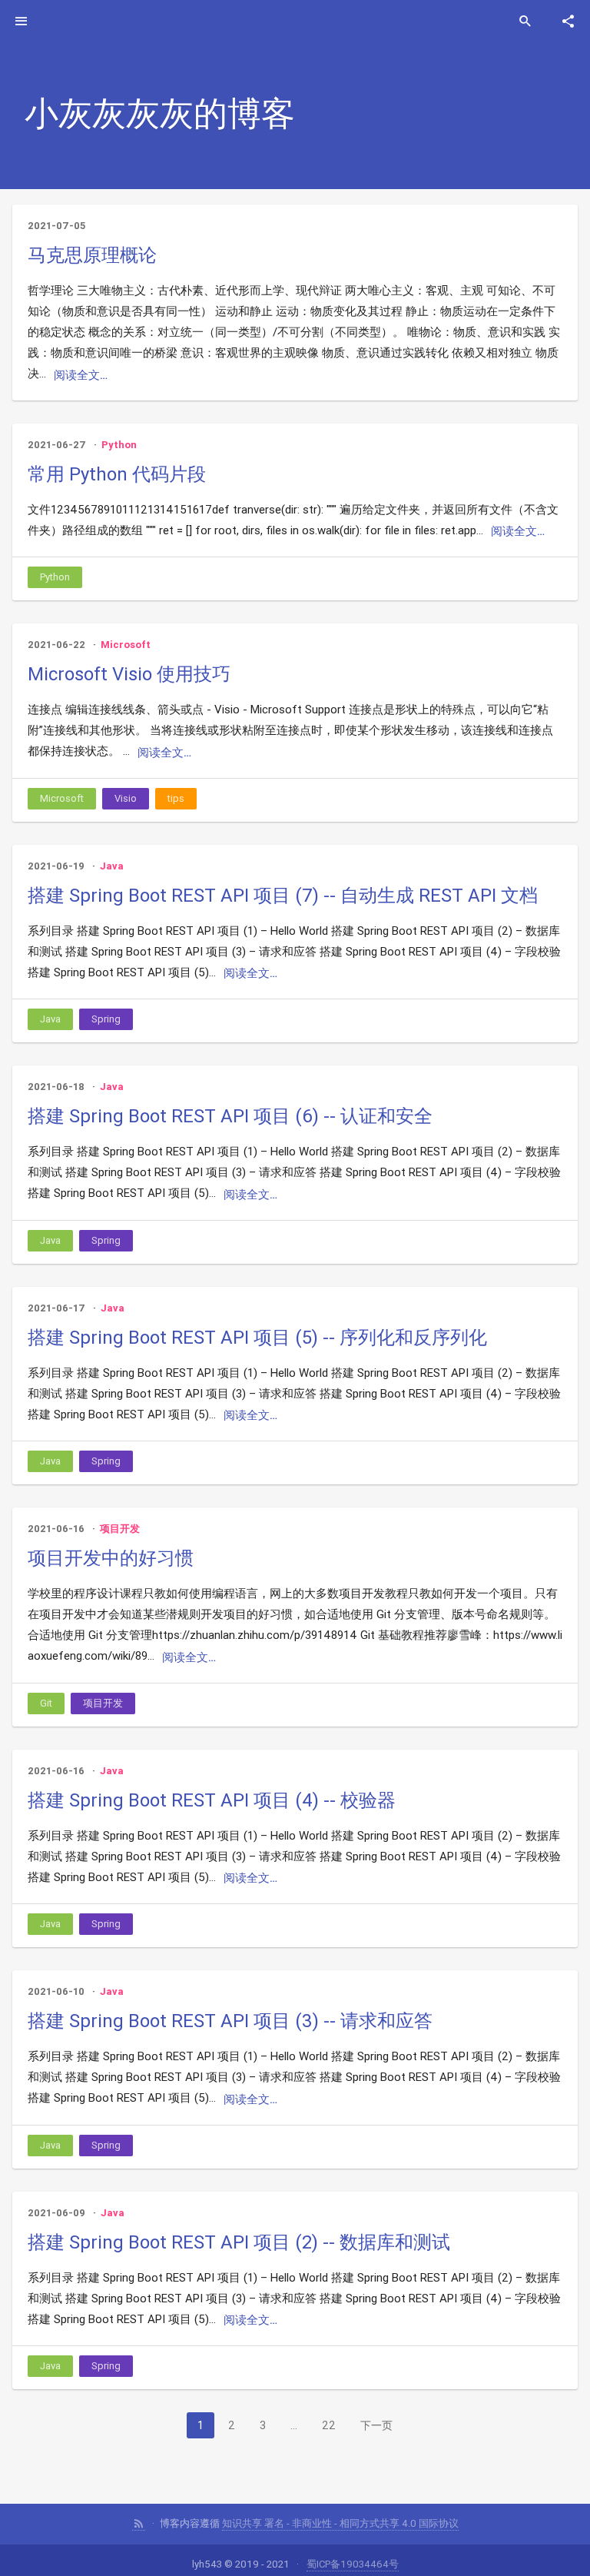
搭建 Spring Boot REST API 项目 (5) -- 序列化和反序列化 (257, 1337)
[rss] (139, 2524)
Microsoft (126, 645)
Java (112, 866)
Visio (126, 798)
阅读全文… (81, 375)
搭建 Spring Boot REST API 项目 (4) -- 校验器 (212, 1800)
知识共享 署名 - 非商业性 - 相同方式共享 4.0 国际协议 (340, 2523)
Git (46, 1703)
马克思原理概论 (92, 255)
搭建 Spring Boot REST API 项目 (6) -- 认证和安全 (230, 1116)
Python (119, 445)
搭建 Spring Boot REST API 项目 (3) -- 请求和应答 (230, 2021)
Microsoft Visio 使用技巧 (129, 674)
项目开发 (120, 1529)
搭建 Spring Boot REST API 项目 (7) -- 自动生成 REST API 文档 (283, 895)
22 (329, 2425)
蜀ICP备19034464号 (353, 2564)
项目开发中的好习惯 (111, 1558)
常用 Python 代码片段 (117, 474)
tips (176, 798)
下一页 (376, 2425)
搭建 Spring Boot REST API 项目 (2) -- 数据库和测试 (239, 2242)
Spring (106, 1019)
